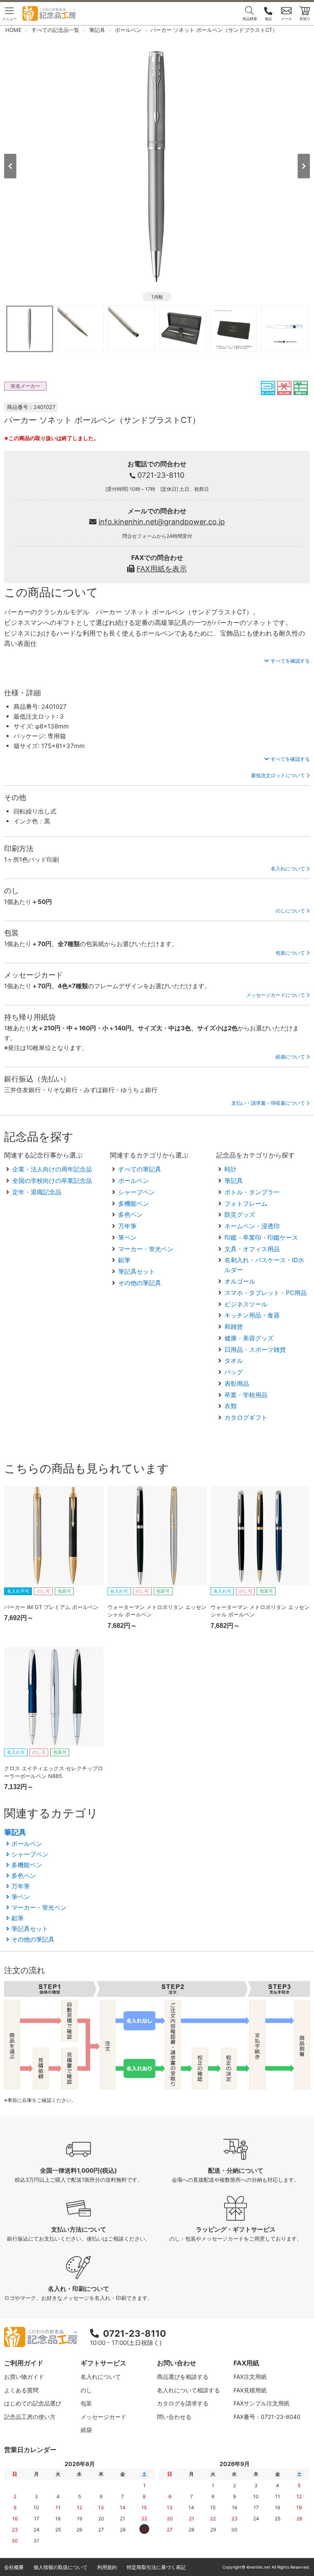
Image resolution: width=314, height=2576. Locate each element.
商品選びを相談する (183, 2377)
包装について (290, 953)
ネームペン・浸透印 (252, 1226)
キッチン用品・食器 (252, 1315)
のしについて (290, 911)
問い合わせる (174, 2417)
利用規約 (107, 2567)
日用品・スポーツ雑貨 (255, 1350)
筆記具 (234, 1181)
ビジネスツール (246, 1304)
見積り (305, 19)
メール (286, 19)
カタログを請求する (183, 2403)
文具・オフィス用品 (252, 1249)
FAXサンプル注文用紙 (261, 2403)
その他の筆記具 (140, 1283)
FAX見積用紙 (250, 2390)
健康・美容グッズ (249, 1338)
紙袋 (86, 2430)
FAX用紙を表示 (162, 569)
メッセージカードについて (276, 995)
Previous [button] (10, 166)
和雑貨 (234, 1327)
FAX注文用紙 (250, 2377)
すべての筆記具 (140, 1169)
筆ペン (127, 1237)
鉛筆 (124, 1260)
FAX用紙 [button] (246, 2363)
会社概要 (14, 2567)
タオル (234, 1361)
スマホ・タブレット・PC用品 (266, 1293)
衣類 (231, 1406)
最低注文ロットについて (278, 775)
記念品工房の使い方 (30, 2417)
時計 (231, 1169)
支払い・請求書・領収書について (268, 1103)
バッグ (234, 1372)
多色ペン (130, 1215)
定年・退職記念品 (37, 1192)
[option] (157, 165)
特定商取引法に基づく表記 (156, 2567)
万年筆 (127, 1226)
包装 (86, 2403)
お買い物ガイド (24, 2377)
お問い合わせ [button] (177, 2363)
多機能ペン (133, 1204)
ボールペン (133, 1181)
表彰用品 (237, 1384)
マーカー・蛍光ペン (146, 1249)
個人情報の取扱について (61, 2567)
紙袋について (290, 1057)
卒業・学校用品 (246, 1395)
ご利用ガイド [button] (24, 2363)
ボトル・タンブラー (252, 1192)
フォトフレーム (246, 1204)
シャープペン (137, 1192)
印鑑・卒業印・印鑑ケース (261, 1237)
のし (86, 2390)
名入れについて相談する (188, 2390)
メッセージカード (103, 2417)
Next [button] (304, 166)
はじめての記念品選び (33, 2403)
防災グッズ (240, 1215)
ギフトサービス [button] (103, 2363)
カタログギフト (246, 1417)
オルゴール (240, 1281)
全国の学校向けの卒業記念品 (52, 1181)
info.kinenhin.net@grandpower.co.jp (162, 522)
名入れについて (288, 869)
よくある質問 (21, 2390)
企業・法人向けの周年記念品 (52, 1169)
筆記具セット (137, 1271)
